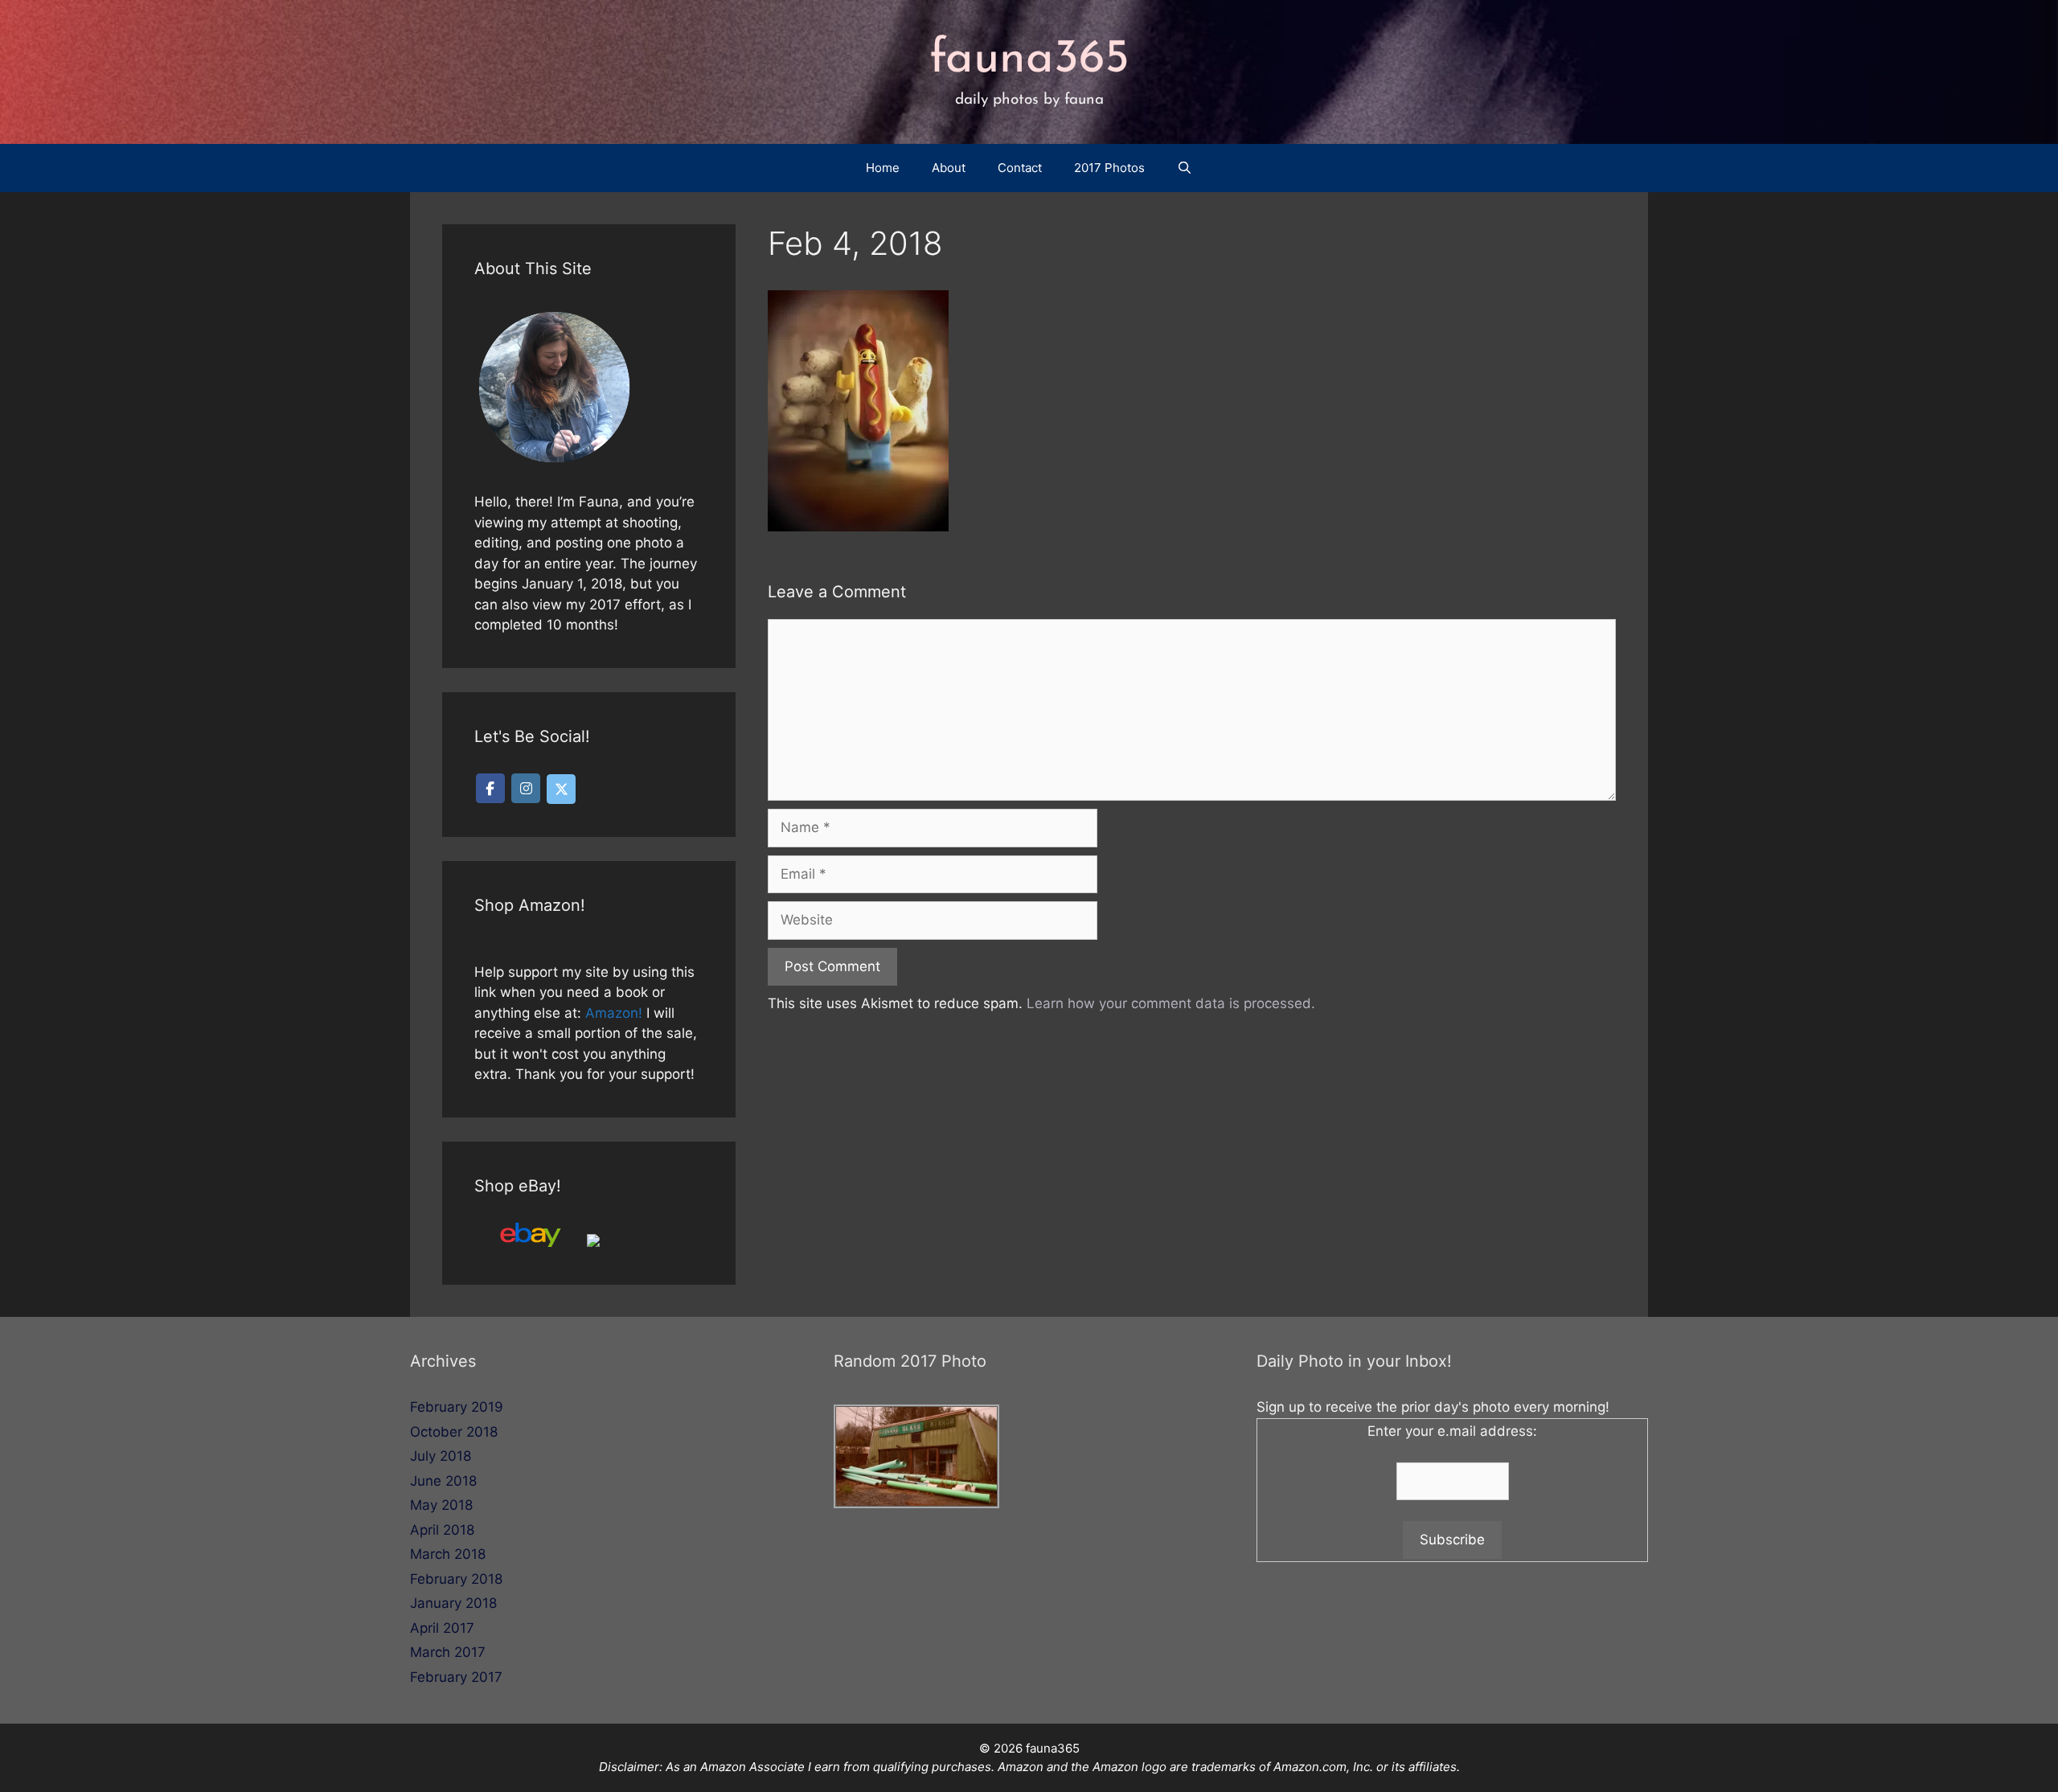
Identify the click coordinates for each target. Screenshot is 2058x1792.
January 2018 (453, 1603)
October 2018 (454, 1432)
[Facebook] (490, 788)
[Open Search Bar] (1185, 168)
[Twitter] (561, 789)
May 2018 (441, 1505)
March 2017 (448, 1652)
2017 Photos (1109, 168)
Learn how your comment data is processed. (1171, 1003)
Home (883, 168)
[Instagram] (526, 788)
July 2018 (441, 1456)
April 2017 (442, 1628)
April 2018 (442, 1530)
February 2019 (457, 1407)
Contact (1020, 168)
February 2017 (456, 1677)
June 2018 (443, 1481)
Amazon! (614, 1013)
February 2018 (456, 1579)
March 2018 (448, 1554)
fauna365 (1029, 60)
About (949, 168)
